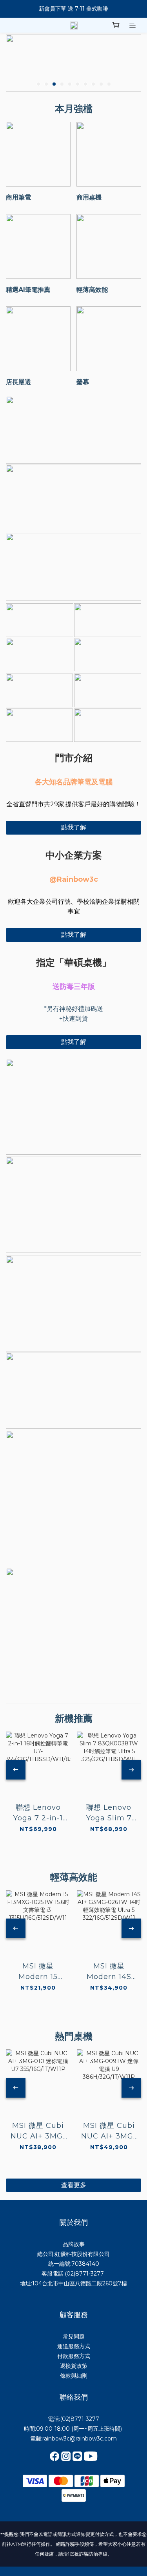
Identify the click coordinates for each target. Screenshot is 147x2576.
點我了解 (74, 827)
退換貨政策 (74, 2366)
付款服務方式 (74, 2356)
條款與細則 (74, 2376)
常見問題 (74, 2336)
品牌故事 (74, 2244)
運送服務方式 (74, 2346)
